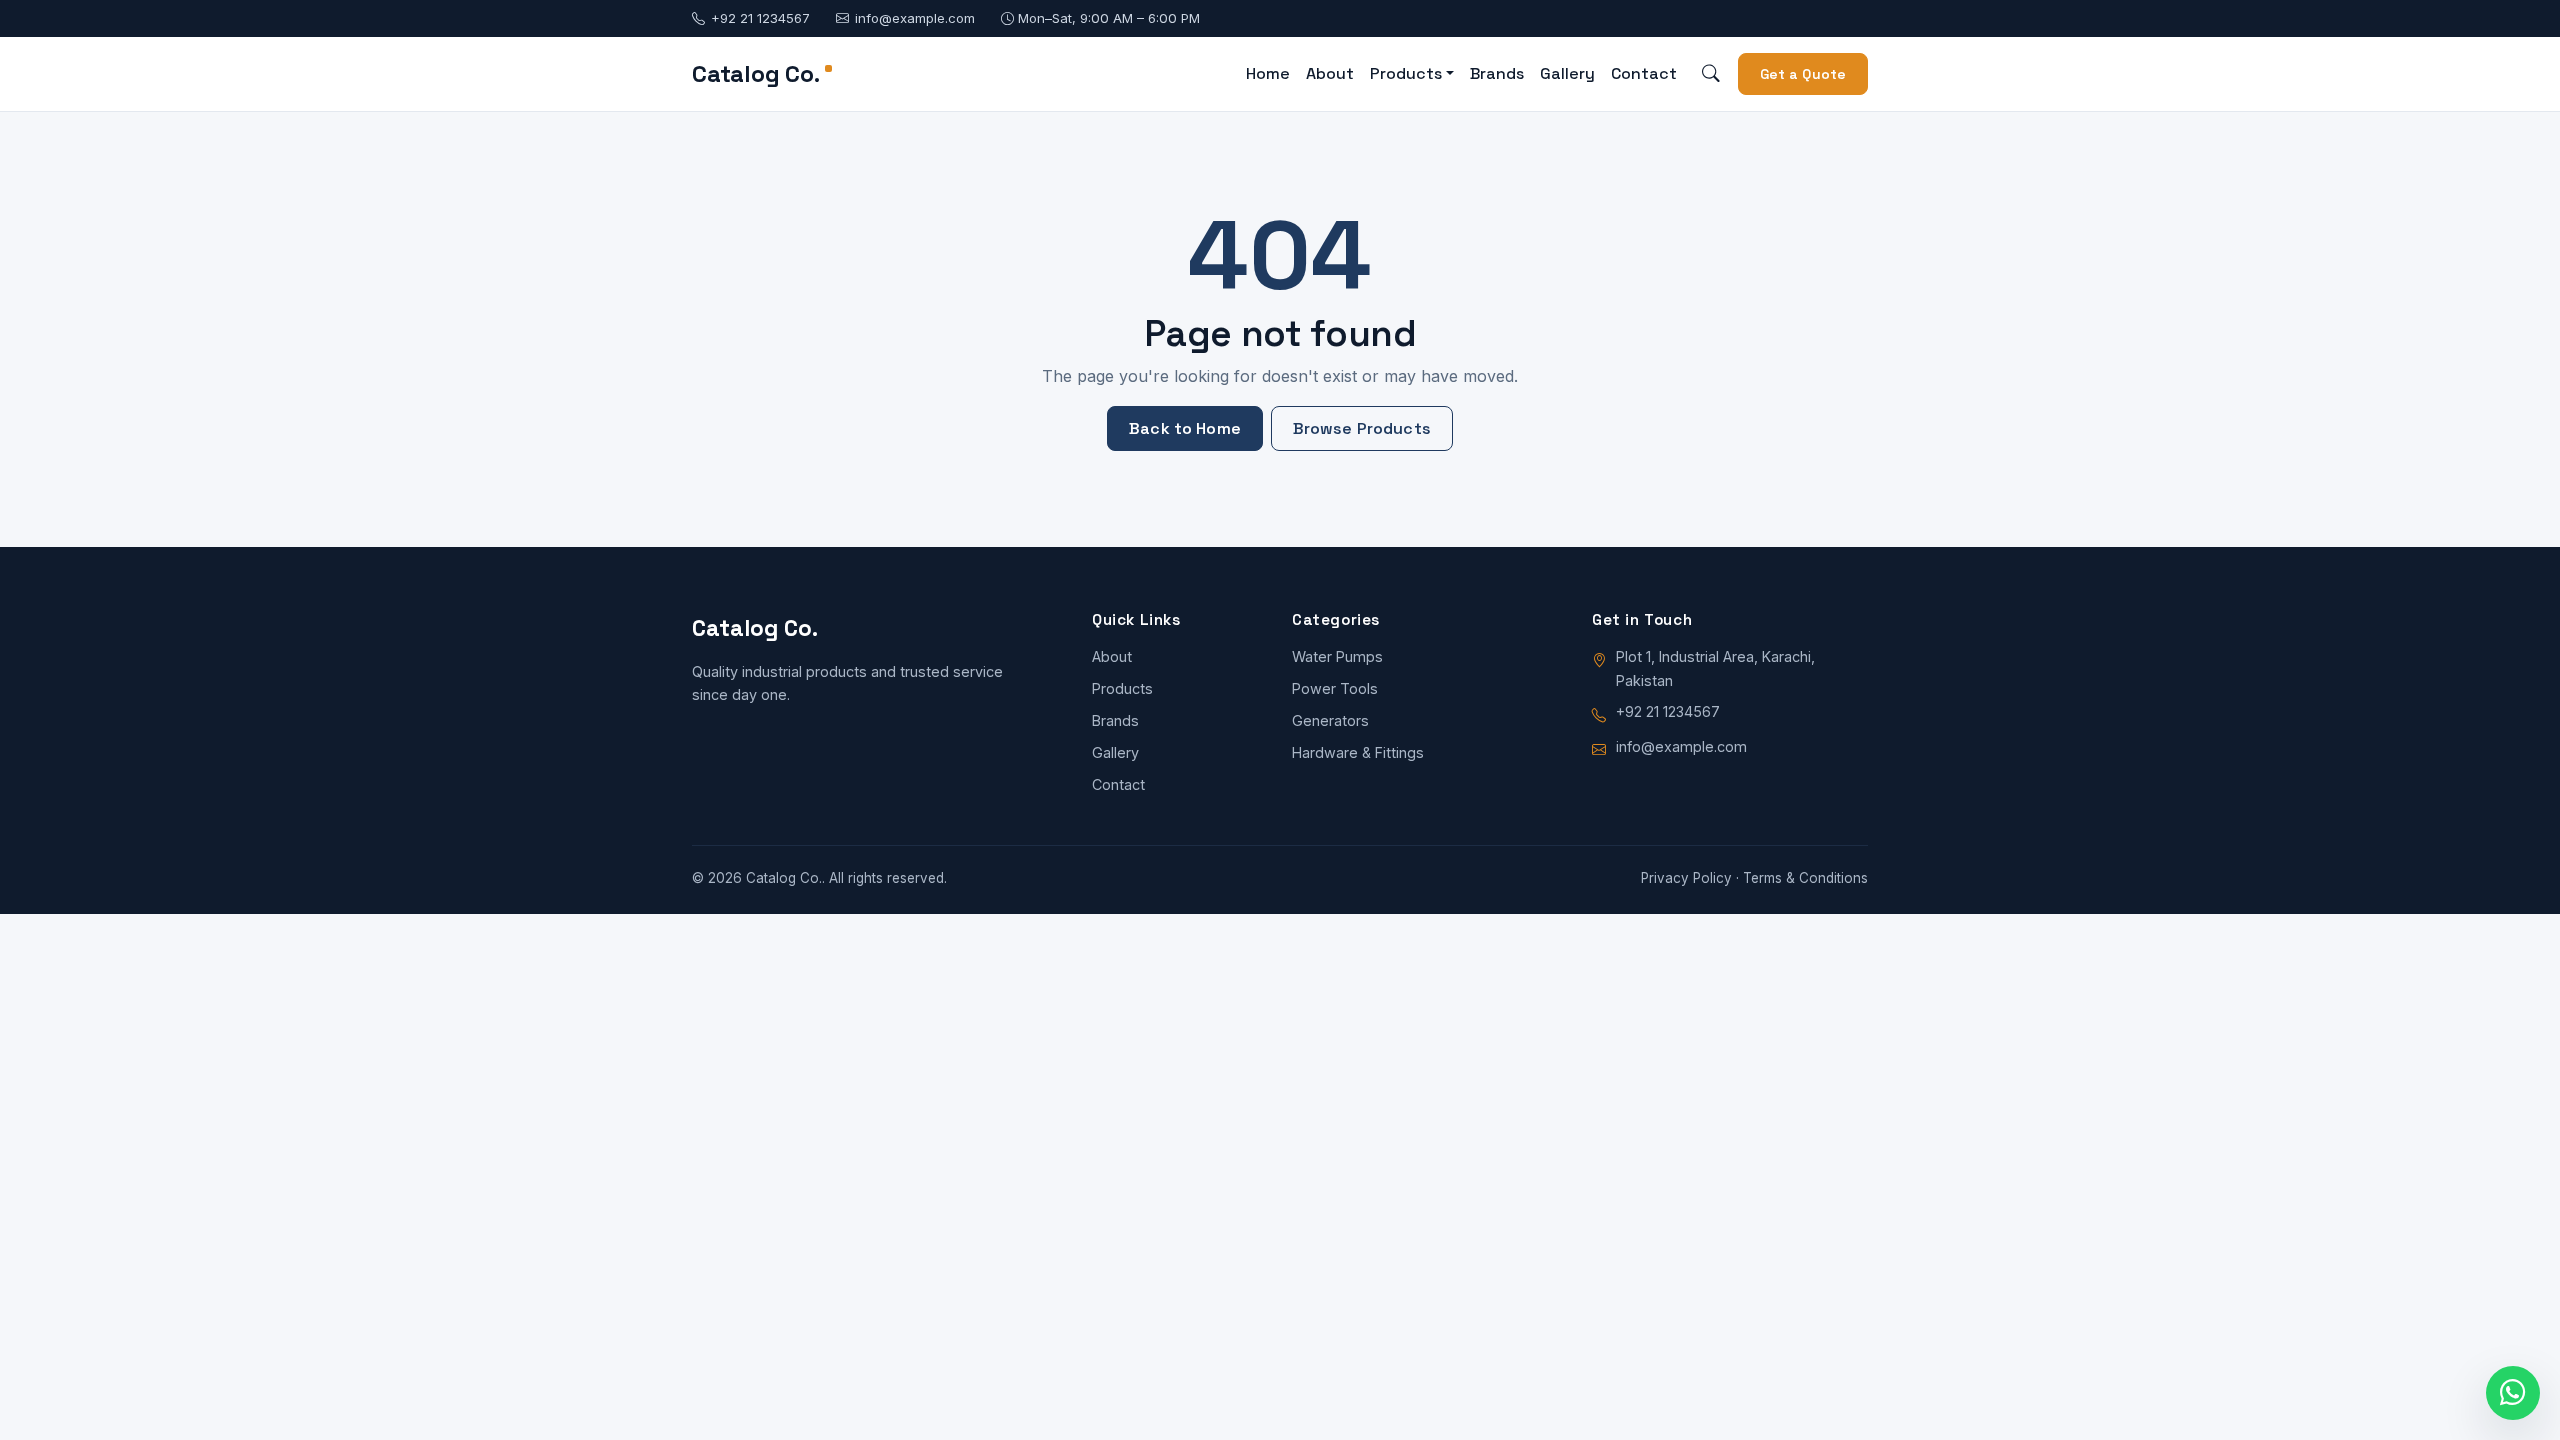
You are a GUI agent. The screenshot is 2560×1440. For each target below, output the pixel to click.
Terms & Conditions (1805, 878)
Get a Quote (1803, 74)
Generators (1330, 720)
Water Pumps (1337, 656)
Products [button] (1406, 73)
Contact (1644, 73)
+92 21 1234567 (760, 18)
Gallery (1567, 73)
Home (1268, 73)
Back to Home (1185, 428)
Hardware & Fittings (1358, 752)
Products (1122, 688)
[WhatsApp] (2513, 1393)
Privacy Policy (1686, 878)
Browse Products (1362, 428)
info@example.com (915, 18)
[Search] (1711, 74)
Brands (1497, 73)
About (1330, 73)
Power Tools (1335, 688)
